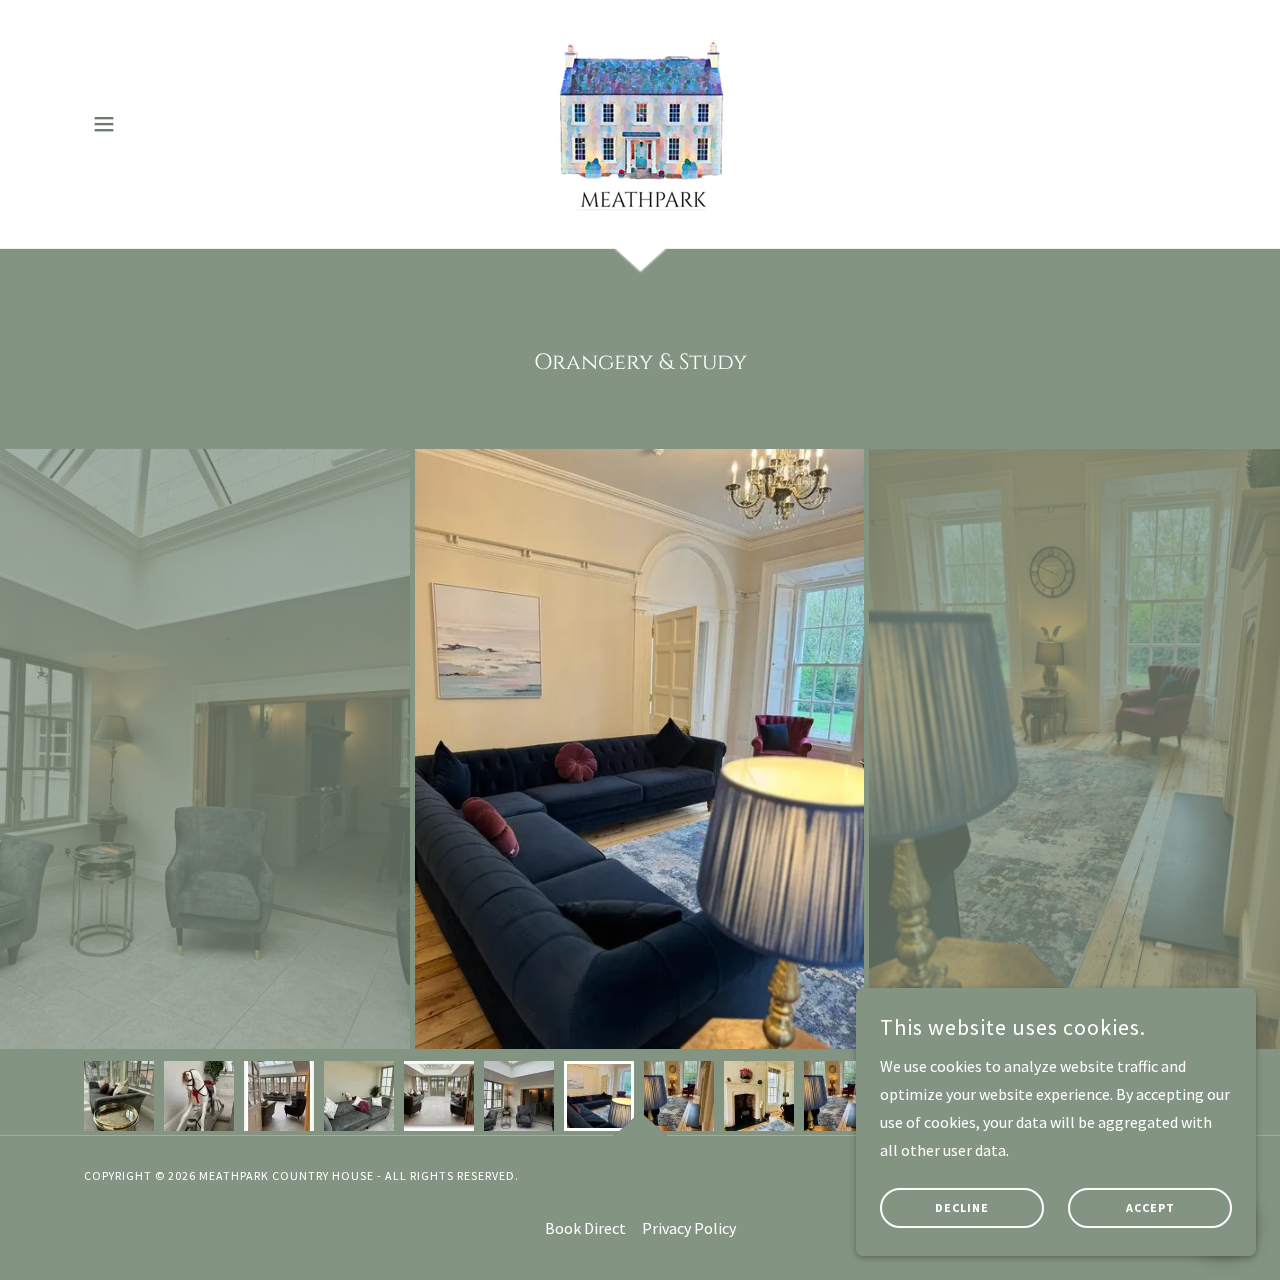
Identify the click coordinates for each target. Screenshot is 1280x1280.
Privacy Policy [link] (689, 1228)
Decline (962, 1208)
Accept (1150, 1208)
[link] (640, 122)
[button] (104, 124)
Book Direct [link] (585, 1228)
